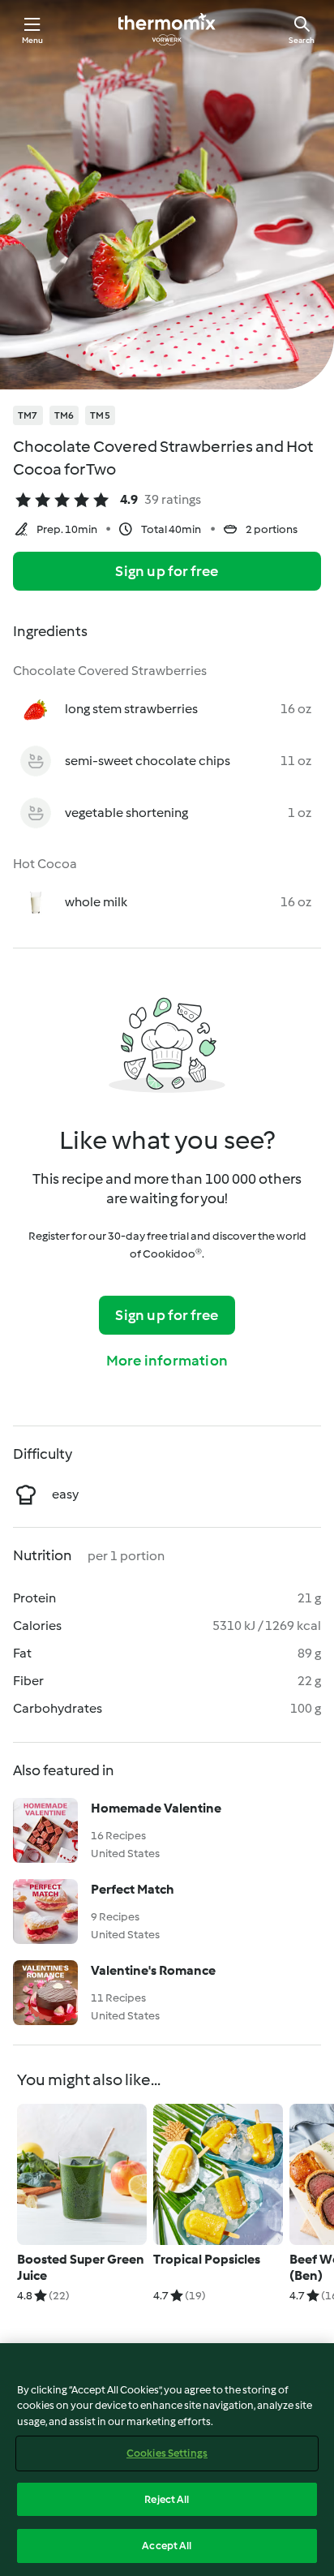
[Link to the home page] (167, 29)
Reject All (167, 2499)
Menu (33, 40)
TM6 (64, 415)
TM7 (28, 415)
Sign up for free (167, 571)
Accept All (167, 2546)
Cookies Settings (167, 2453)
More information (167, 1361)
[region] (167, 2460)
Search (302, 40)
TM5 (100, 415)
